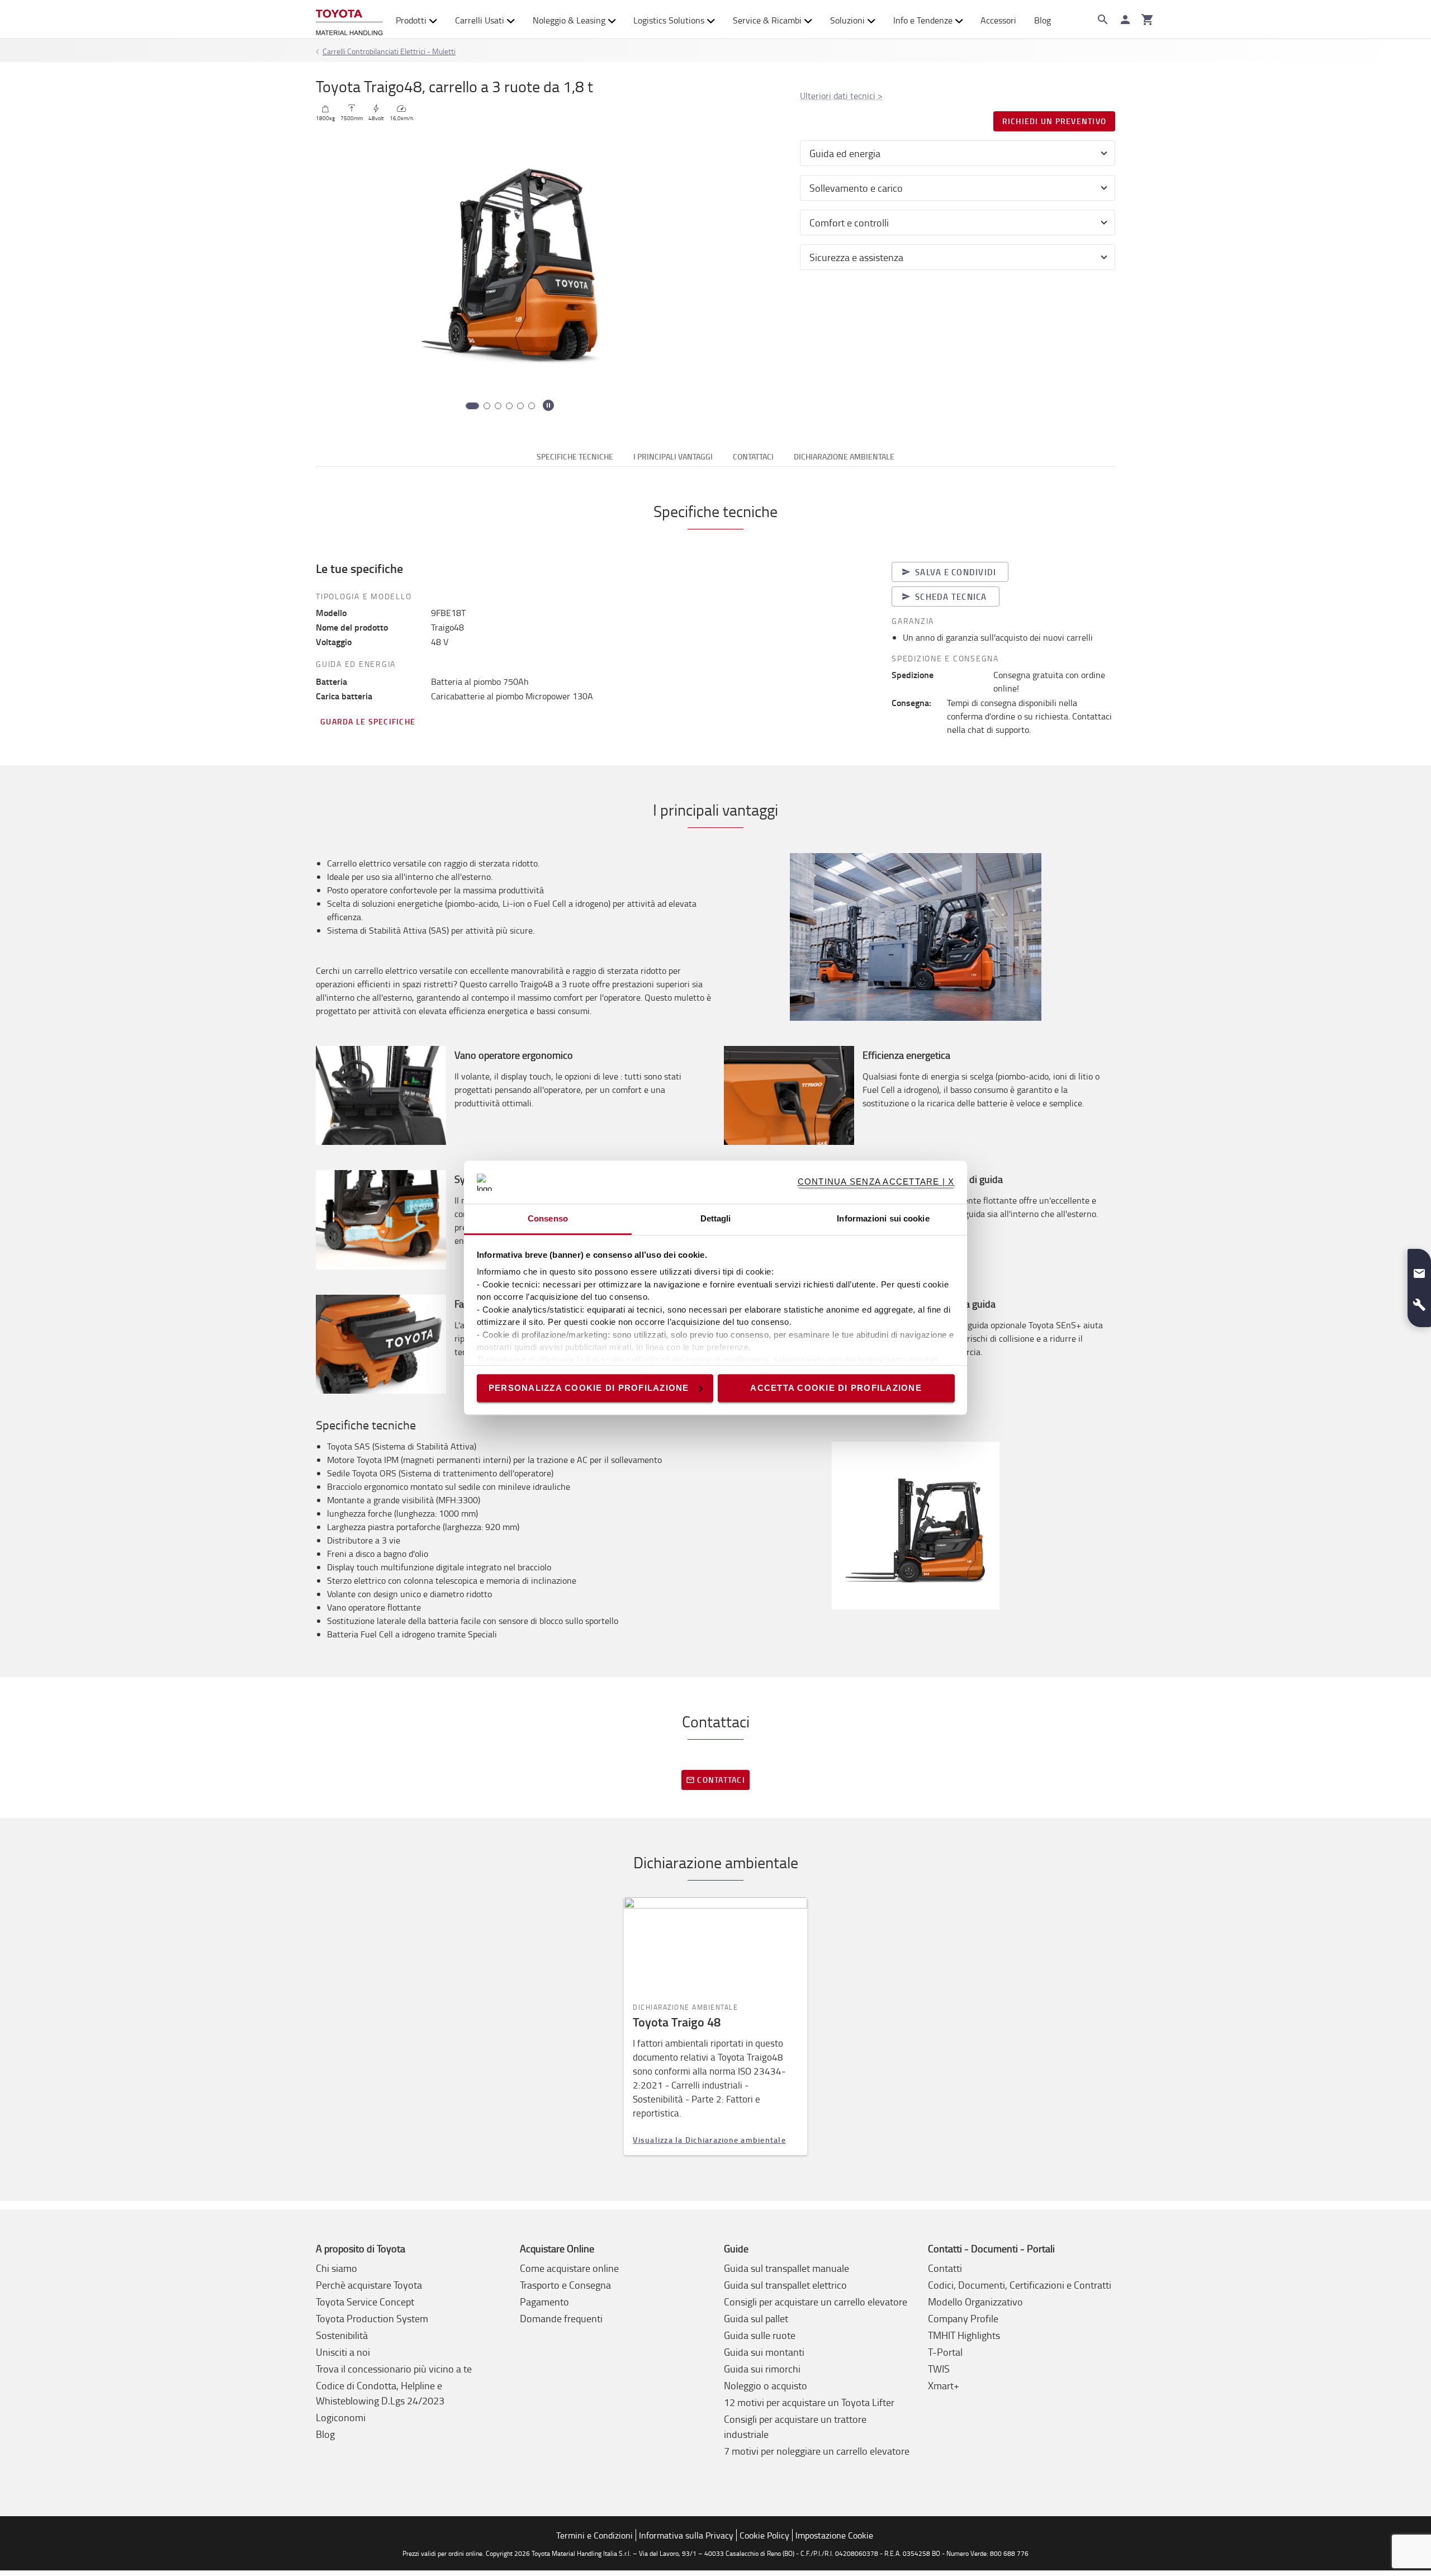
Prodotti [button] (411, 20)
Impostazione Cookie (834, 2535)
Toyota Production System (372, 2318)
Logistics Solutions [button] (669, 20)
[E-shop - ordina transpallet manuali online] (349, 20)
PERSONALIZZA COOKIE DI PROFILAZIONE (589, 1388)
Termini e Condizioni (594, 2535)
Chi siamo (337, 2268)
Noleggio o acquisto (766, 2385)
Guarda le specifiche (368, 721)
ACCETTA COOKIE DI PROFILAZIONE (836, 1388)
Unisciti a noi (343, 2352)
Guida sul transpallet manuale (786, 2268)
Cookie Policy (764, 2535)
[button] (1419, 1269)
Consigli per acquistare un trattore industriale (795, 2426)
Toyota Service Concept (365, 2302)
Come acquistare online (569, 2268)
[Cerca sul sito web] (1103, 20)
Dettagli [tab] (716, 1218)
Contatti (945, 2268)
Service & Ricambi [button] (767, 20)
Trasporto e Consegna (565, 2285)
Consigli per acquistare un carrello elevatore (816, 2302)
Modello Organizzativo (975, 2302)
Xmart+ (944, 2385)
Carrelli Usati (480, 20)
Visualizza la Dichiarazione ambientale (709, 2140)
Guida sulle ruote (760, 2335)
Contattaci (721, 1780)
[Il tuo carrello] (1148, 20)
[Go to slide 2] (484, 406)
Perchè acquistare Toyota (369, 2285)
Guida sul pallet (756, 2318)
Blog (1043, 20)
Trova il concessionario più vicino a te (394, 2369)
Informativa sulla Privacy (686, 2535)
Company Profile (963, 2318)
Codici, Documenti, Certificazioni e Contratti (1020, 2285)
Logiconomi (341, 2417)
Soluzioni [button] (847, 20)
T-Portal (945, 2352)
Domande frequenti (561, 2318)
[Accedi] (1125, 20)
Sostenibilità (342, 2335)
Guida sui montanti (764, 2352)
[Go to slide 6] (532, 406)
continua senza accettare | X (876, 1182)
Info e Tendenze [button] (923, 20)
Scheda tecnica (951, 596)
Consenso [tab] (548, 1218)
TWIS (939, 2369)
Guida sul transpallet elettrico (785, 2285)
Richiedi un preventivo (1055, 121)
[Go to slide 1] (469, 406)
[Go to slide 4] (509, 406)
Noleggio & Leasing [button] (569, 20)
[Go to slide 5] (520, 406)
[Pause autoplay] (548, 405)
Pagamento (544, 2302)
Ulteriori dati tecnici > (841, 96)
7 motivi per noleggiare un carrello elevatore (817, 2451)
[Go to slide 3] (498, 406)
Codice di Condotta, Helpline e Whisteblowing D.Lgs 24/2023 (380, 2393)
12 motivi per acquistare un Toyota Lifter (809, 2402)
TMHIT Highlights (964, 2335)
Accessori (998, 20)
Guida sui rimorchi (762, 2369)
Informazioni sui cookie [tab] (883, 1218)
